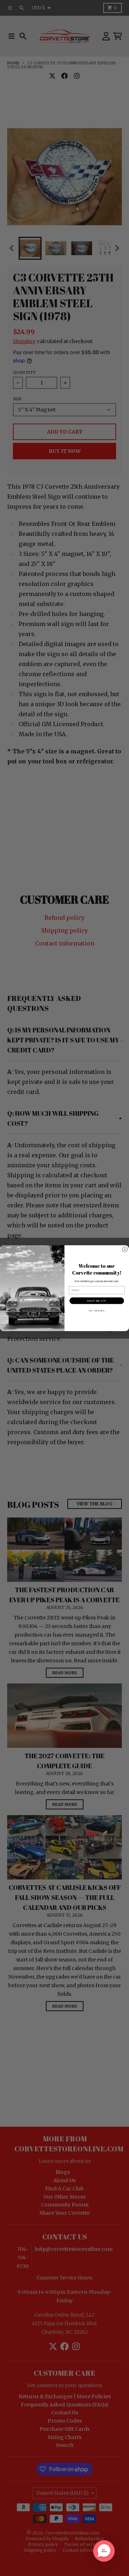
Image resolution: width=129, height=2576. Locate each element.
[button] (104, 2551)
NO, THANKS (97, 1310)
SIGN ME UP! (97, 1300)
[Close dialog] (125, 1249)
